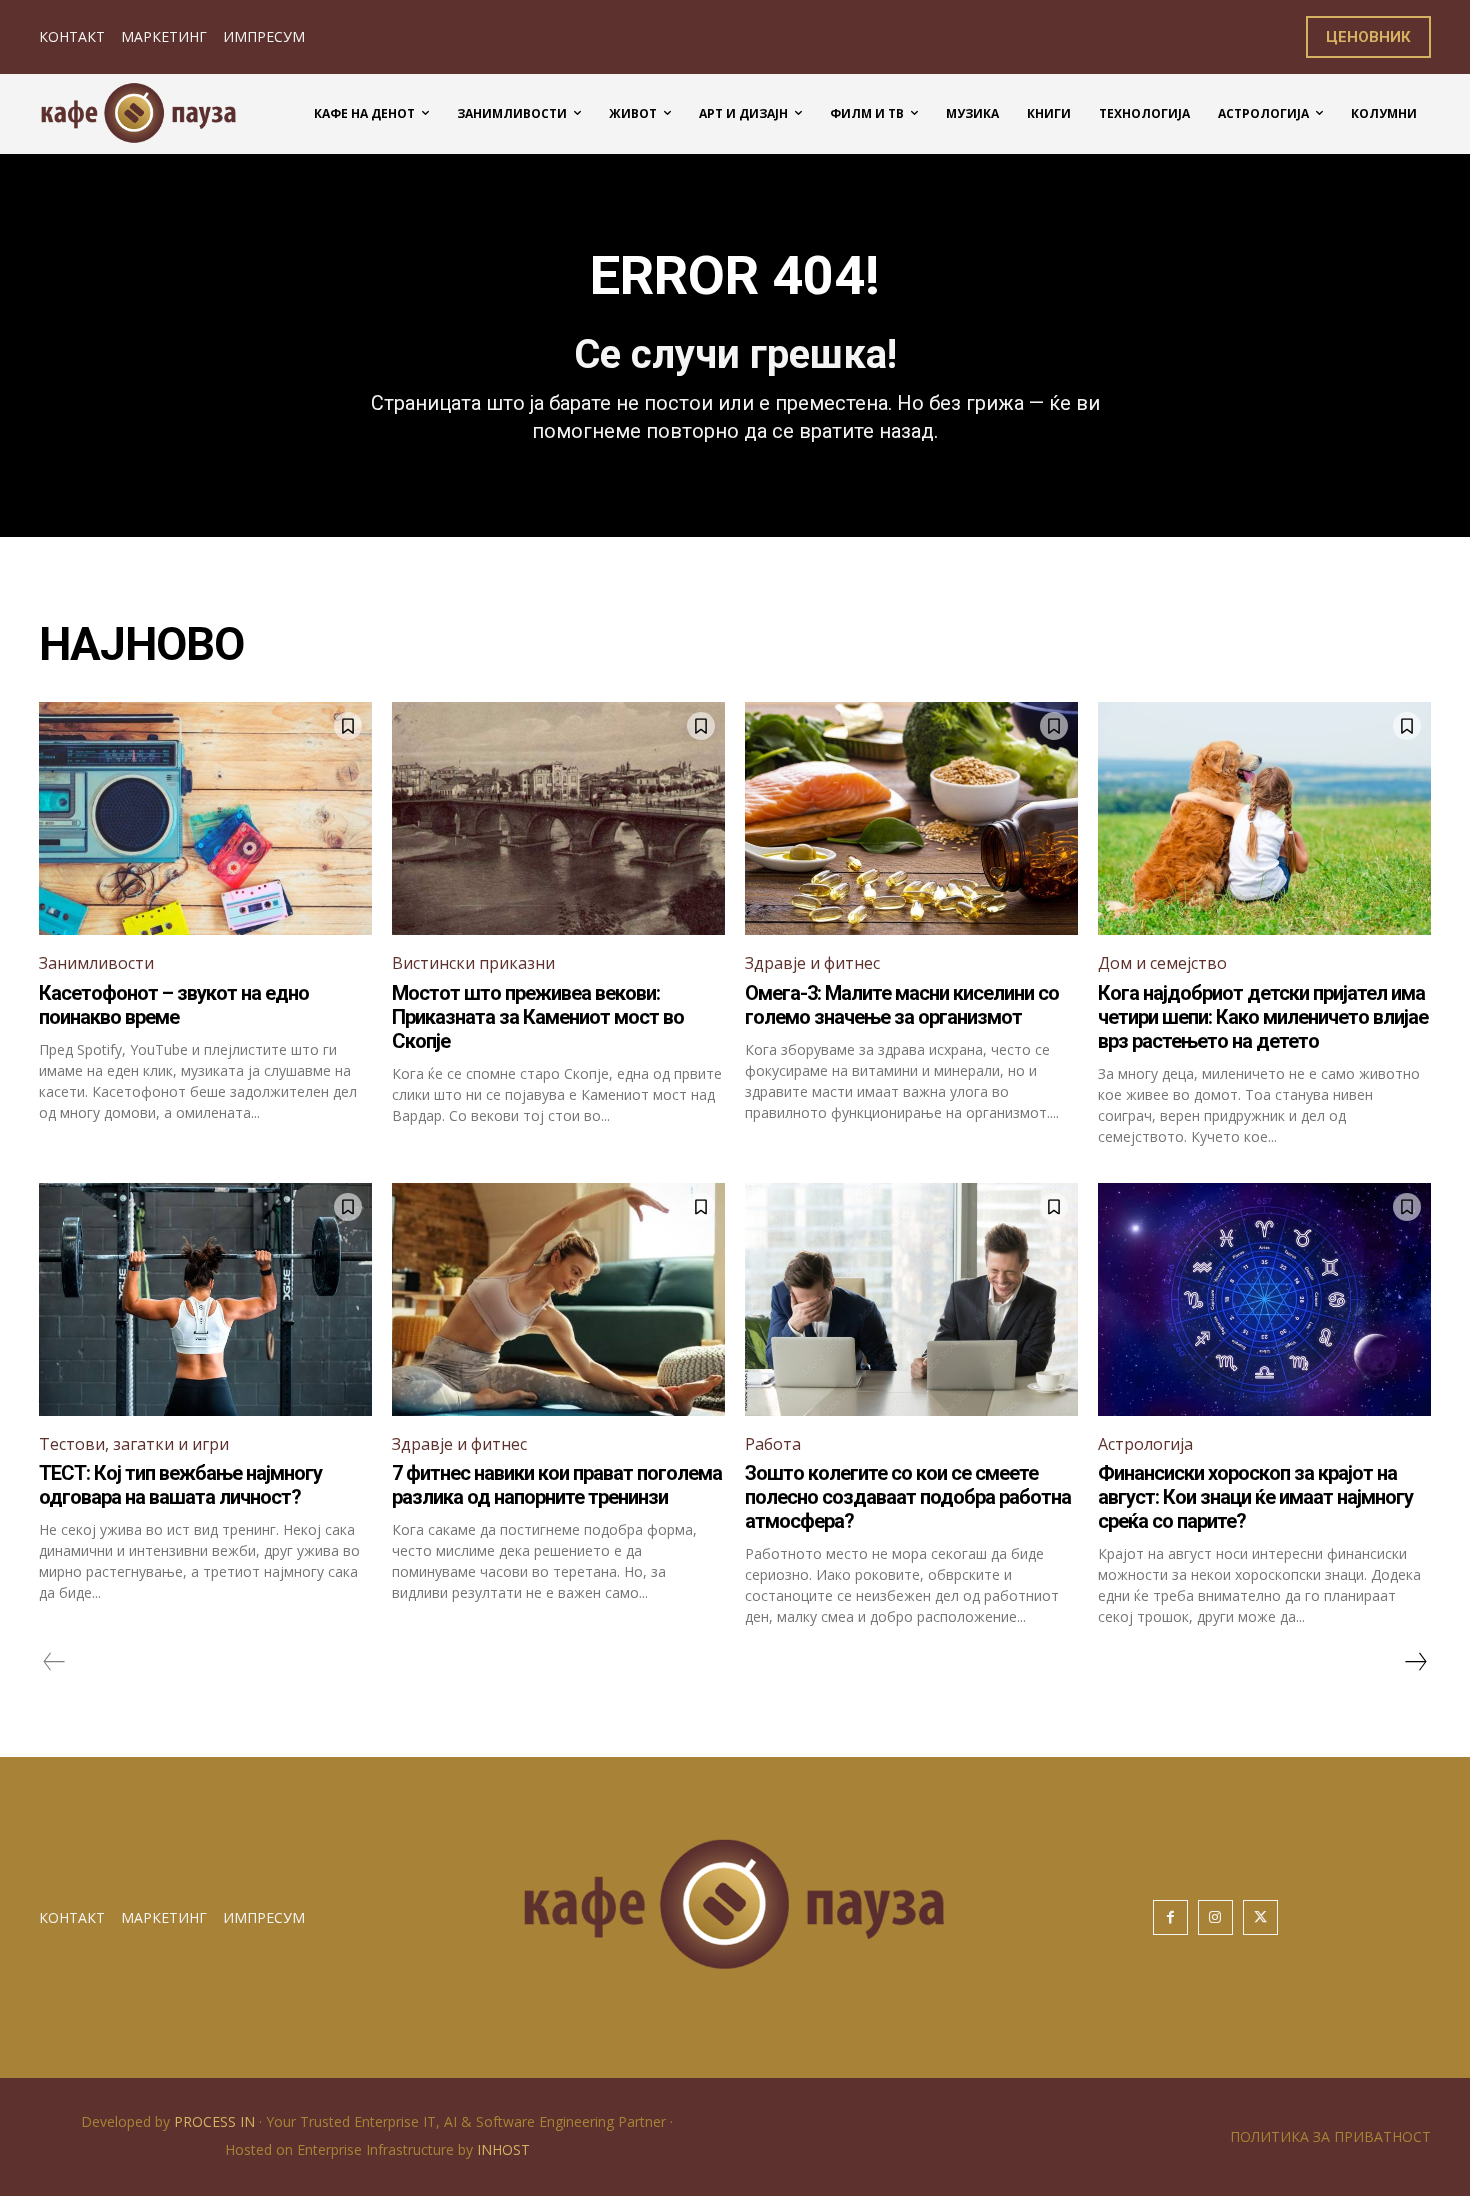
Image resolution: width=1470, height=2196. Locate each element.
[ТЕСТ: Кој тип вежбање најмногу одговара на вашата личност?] (205, 1299)
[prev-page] (54, 1662)
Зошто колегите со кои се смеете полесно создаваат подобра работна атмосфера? (908, 1497)
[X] (1260, 1917)
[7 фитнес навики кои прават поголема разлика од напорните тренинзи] (558, 1299)
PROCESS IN (216, 2121)
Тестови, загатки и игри (134, 1444)
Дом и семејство (1162, 963)
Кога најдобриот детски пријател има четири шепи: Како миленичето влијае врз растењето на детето (1263, 1017)
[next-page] (1415, 1662)
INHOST (503, 2149)
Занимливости (96, 963)
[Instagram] (1215, 1917)
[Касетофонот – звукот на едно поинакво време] (205, 818)
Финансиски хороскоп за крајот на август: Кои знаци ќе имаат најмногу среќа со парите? (1255, 1497)
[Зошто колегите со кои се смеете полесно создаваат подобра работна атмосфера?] (911, 1299)
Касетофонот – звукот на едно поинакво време (174, 1005)
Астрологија (1145, 1444)
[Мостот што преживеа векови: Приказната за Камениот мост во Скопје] (558, 818)
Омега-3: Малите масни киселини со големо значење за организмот (902, 1005)
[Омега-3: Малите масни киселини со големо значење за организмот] (911, 818)
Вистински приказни (473, 963)
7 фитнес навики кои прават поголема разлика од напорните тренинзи (557, 1485)
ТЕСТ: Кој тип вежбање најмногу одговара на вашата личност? (180, 1485)
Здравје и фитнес (812, 963)
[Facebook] (1170, 1917)
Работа (773, 1444)
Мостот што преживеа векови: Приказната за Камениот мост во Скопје (538, 1017)
